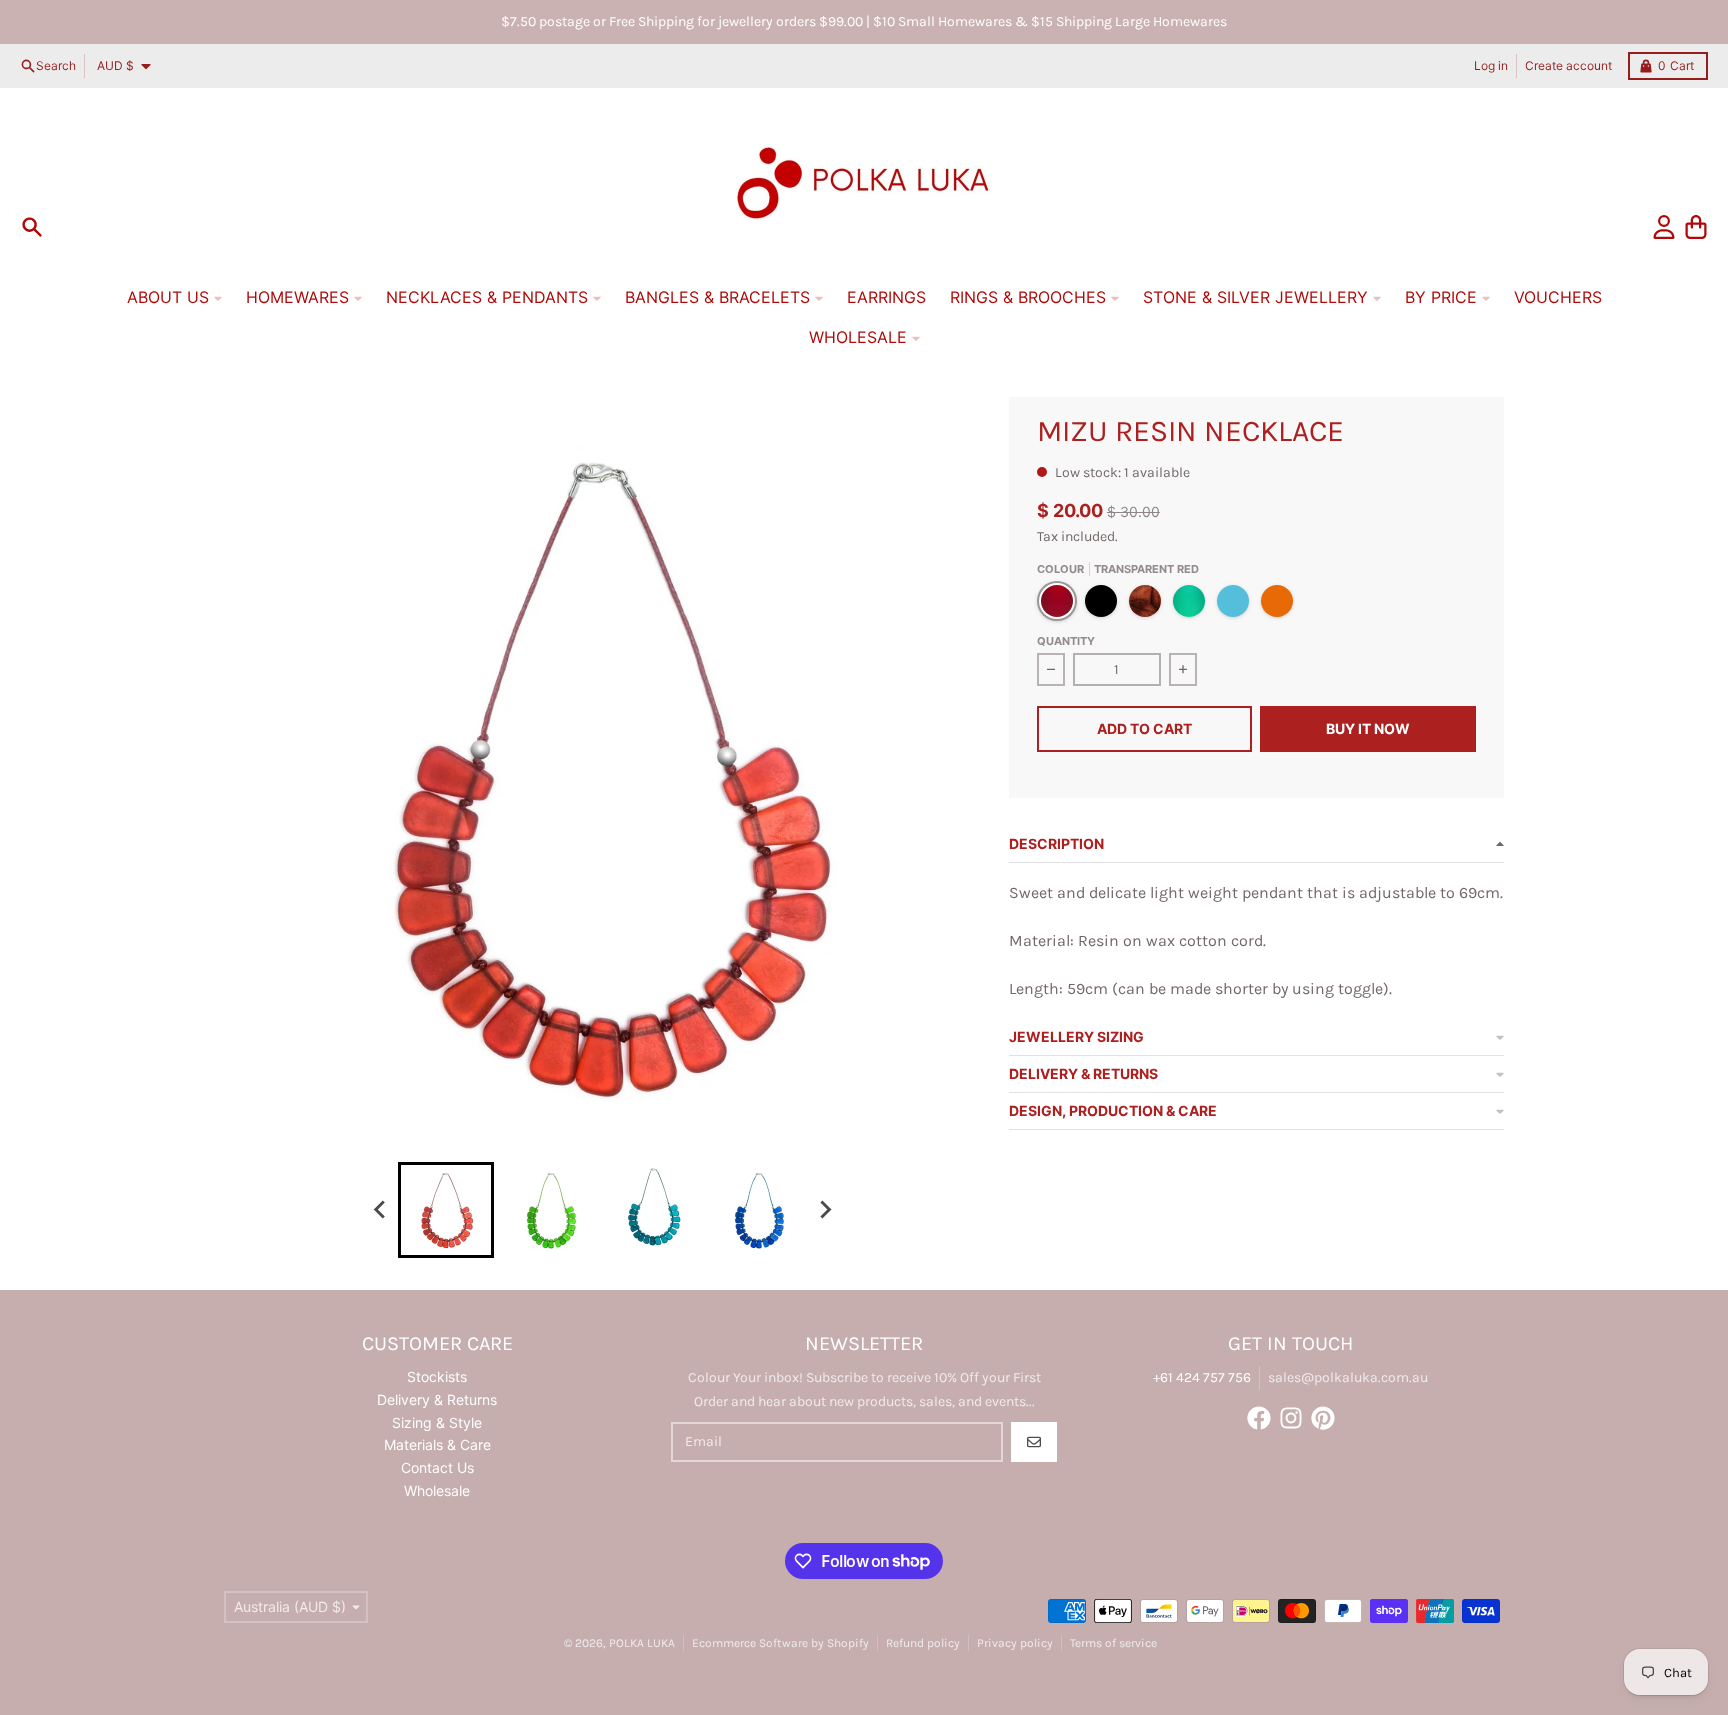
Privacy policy (1015, 1643)
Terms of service (1113, 1643)
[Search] (32, 227)
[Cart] (1696, 227)
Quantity (1066, 641)
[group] (446, 1210)
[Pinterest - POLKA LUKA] (1323, 1418)
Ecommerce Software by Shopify (780, 1643)
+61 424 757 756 (1202, 1377)
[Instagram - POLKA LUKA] (1291, 1418)
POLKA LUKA (642, 1643)
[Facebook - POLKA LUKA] (1259, 1418)
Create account (1568, 65)
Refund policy (923, 1643)
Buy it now (1368, 728)
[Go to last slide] (380, 1210)
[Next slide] (824, 1210)
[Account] (1664, 227)
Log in (1491, 65)
